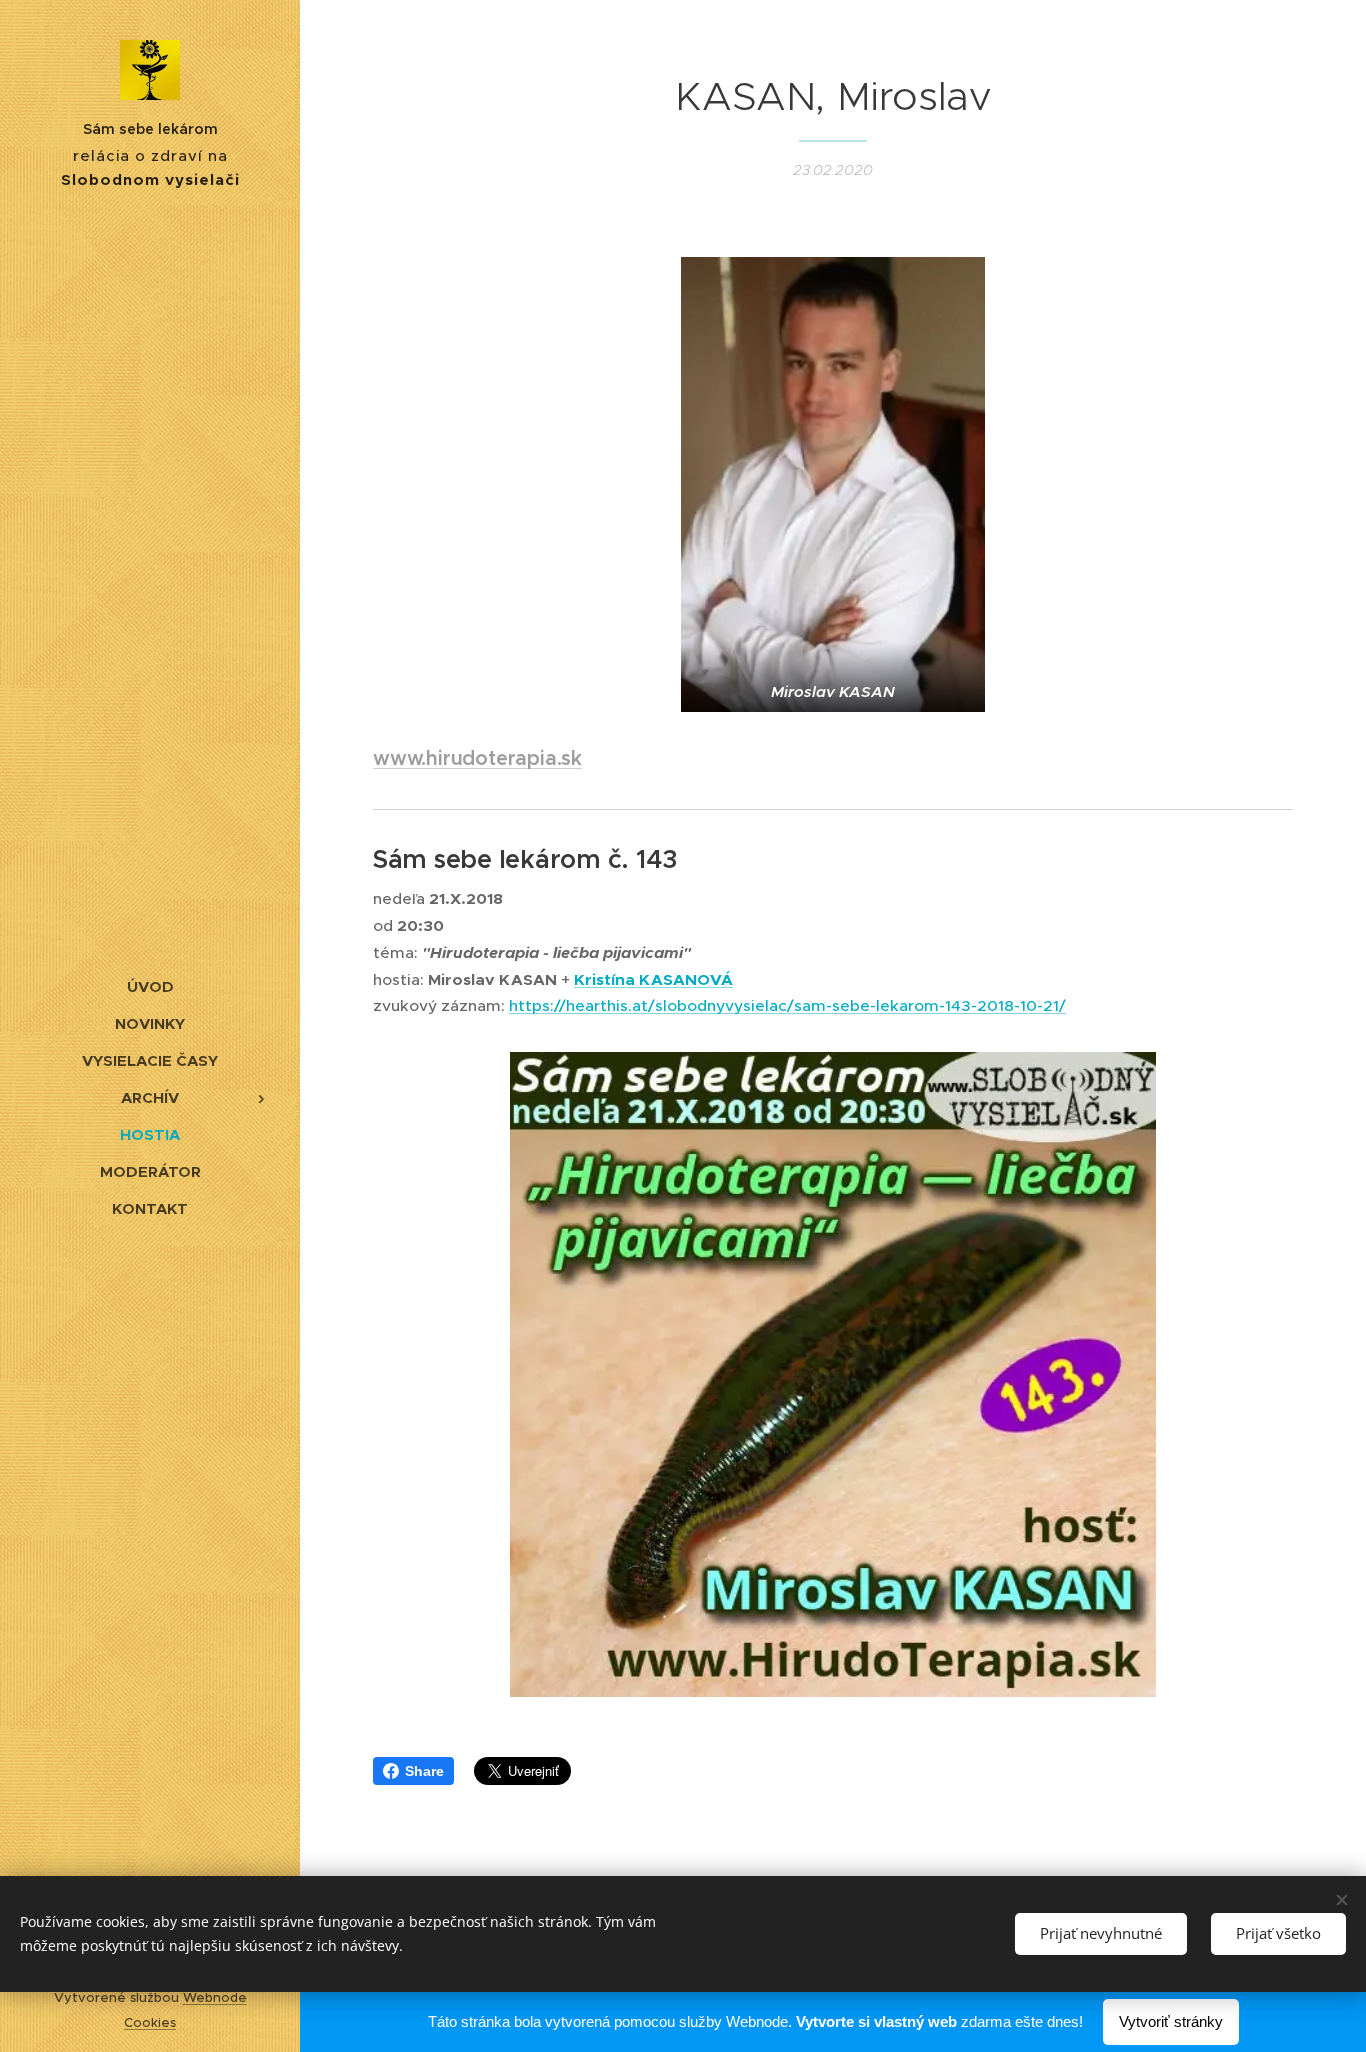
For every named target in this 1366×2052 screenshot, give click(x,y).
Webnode (215, 1997)
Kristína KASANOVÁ (653, 980)
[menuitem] (150, 986)
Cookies (150, 2022)
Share (424, 1771)
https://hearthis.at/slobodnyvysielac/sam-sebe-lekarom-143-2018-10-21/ (787, 1005)
